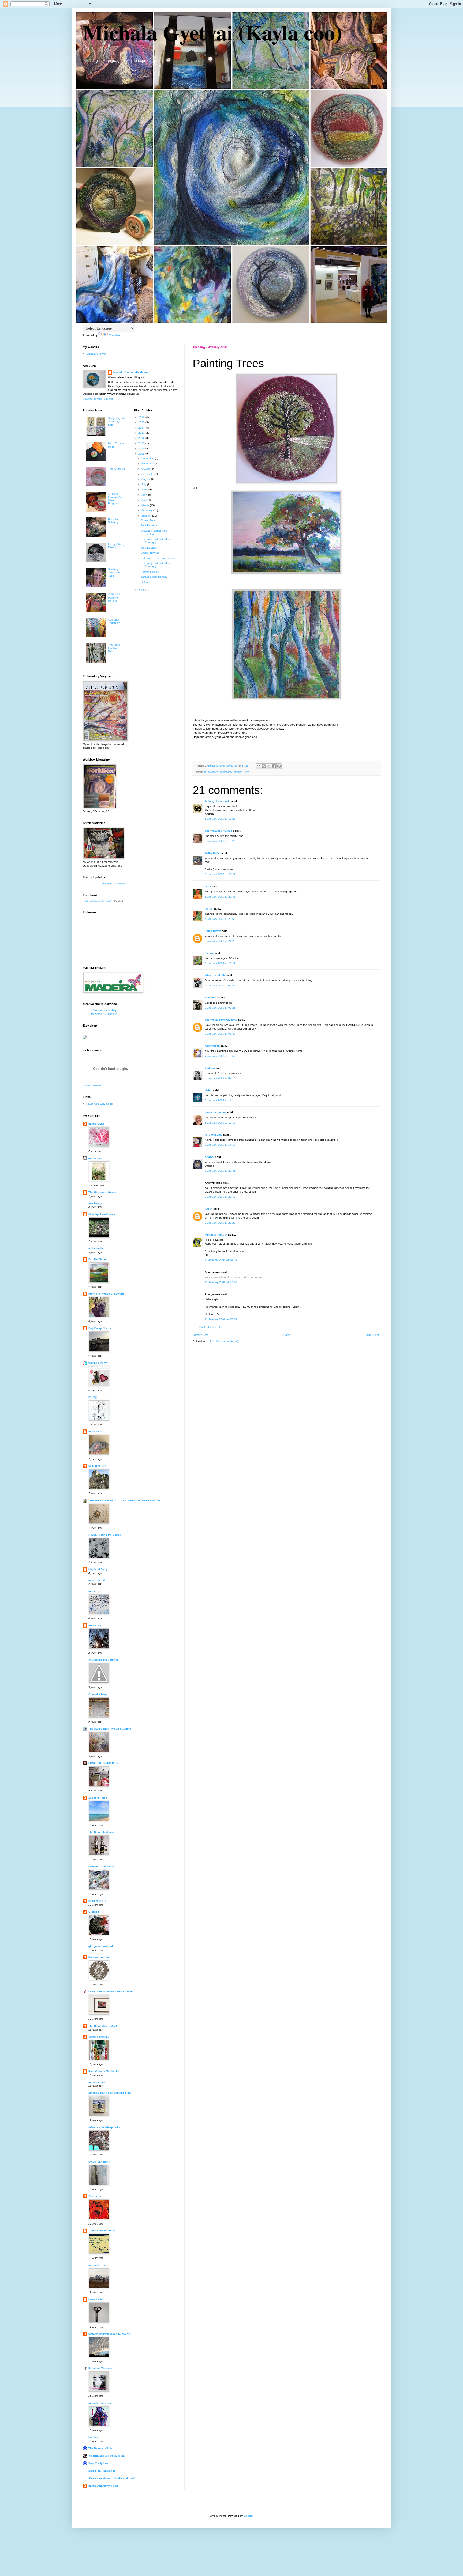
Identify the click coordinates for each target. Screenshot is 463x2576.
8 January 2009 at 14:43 (220, 1145)
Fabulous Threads (100, 2368)
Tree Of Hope (116, 469)
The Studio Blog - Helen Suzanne (110, 1729)
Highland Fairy (98, 1569)
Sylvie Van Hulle (99, 2162)
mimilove (94, 1591)
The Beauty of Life (100, 2448)
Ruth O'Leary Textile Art (104, 2071)
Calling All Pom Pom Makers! (114, 598)
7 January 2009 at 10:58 (220, 1056)
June (145, 489)
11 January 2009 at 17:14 (221, 1282)
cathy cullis (96, 1248)
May (144, 495)
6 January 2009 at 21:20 (220, 941)
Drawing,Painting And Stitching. (154, 532)
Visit (92, 1085)
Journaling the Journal (103, 1660)
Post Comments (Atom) (224, 1341)
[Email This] (259, 766)
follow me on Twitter (114, 884)
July (144, 484)
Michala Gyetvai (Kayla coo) (212, 32)
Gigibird (94, 1912)
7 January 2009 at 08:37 (220, 1034)
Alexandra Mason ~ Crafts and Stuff (111, 2478)
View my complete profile (98, 399)
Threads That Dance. (154, 577)
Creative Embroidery (104, 1010)
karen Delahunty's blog (103, 2486)
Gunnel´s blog (98, 1694)
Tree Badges (149, 548)
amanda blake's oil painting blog (110, 2093)
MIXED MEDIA (97, 1466)
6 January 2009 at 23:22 (220, 963)
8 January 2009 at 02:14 (220, 1078)
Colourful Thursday (114, 621)
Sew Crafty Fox (98, 2463)
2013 (142, 433)
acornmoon (96, 1158)
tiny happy (95, 1203)
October (147, 469)
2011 (142, 443)
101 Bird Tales (98, 1798)
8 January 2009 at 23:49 (220, 1197)
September (149, 474)
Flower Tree (148, 520)
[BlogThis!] (264, 766)
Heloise (93, 2437)
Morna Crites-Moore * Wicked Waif (111, 1991)
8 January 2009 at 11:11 (220, 1100)
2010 (142, 449)
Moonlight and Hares (102, 1214)
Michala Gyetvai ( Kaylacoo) (98, 901)
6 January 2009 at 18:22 (220, 819)
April (145, 500)
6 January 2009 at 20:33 (220, 874)
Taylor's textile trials (102, 2231)
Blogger (248, 2516)
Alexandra (211, 998)
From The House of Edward (106, 1294)
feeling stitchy (98, 1363)
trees (247, 772)
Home (287, 1335)
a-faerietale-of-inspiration (105, 2127)
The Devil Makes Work (103, 2026)
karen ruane (96, 1124)
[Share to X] (269, 766)
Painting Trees (150, 572)
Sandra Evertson (99, 1957)
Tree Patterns (149, 525)
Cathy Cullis (213, 853)
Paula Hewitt (213, 931)
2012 (142, 438)
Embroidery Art (150, 553)
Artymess (95, 2196)
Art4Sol (210, 1157)
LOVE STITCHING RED (103, 1763)
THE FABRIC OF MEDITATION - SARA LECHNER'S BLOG (124, 1501)
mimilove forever (216, 1235)
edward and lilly (215, 975)
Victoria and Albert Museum (107, 2456)
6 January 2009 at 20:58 (220, 919)
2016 (142, 417)
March (146, 505)
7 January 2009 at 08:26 (220, 1008)
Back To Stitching (113, 521)
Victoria (210, 1068)
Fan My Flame (98, 1259)
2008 (142, 590)
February (147, 510)
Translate (115, 335)
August (146, 479)
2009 (142, 454)
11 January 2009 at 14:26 (221, 1260)
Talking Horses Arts (218, 801)
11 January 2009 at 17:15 (221, 1319)
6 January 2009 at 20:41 (220, 897)
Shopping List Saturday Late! (117, 421)
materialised (97, 1580)
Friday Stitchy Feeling (116, 546)
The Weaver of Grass (219, 831)
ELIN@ (93, 1397)
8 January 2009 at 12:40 (220, 1123)
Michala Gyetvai (96, 354)
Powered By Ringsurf (104, 1014)
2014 (142, 428)
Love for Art (96, 2299)
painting (238, 772)
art (205, 772)
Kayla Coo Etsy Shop (100, 1104)
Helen (208, 1090)
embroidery (226, 772)
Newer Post (201, 1335)
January (147, 516)
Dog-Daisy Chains (100, 1328)
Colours (145, 582)
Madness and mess (101, 1866)
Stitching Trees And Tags (114, 572)
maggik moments (100, 2403)
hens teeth (95, 1431)
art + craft (95, 1625)
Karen (209, 1209)
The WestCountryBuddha (221, 1020)
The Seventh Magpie (102, 1832)
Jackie (209, 953)
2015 (142, 422)
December (148, 458)
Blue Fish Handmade (102, 2471)
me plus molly (98, 2082)
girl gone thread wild (102, 1946)
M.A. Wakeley (214, 1135)
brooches (213, 772)
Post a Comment (210, 1327)
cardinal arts (97, 2265)
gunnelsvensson (216, 1112)
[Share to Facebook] (274, 766)
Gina (208, 886)
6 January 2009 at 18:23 (220, 841)
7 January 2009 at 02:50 (220, 986)
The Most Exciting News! (114, 648)
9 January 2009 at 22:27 (220, 1223)
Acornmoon (212, 1046)
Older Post (372, 1335)
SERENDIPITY (98, 1901)
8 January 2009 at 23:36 (220, 1171)
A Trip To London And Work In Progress (116, 499)
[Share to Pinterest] (279, 766)
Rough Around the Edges (105, 1535)
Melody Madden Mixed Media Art (109, 2334)
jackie (209, 909)
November (148, 464)
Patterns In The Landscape (158, 558)
